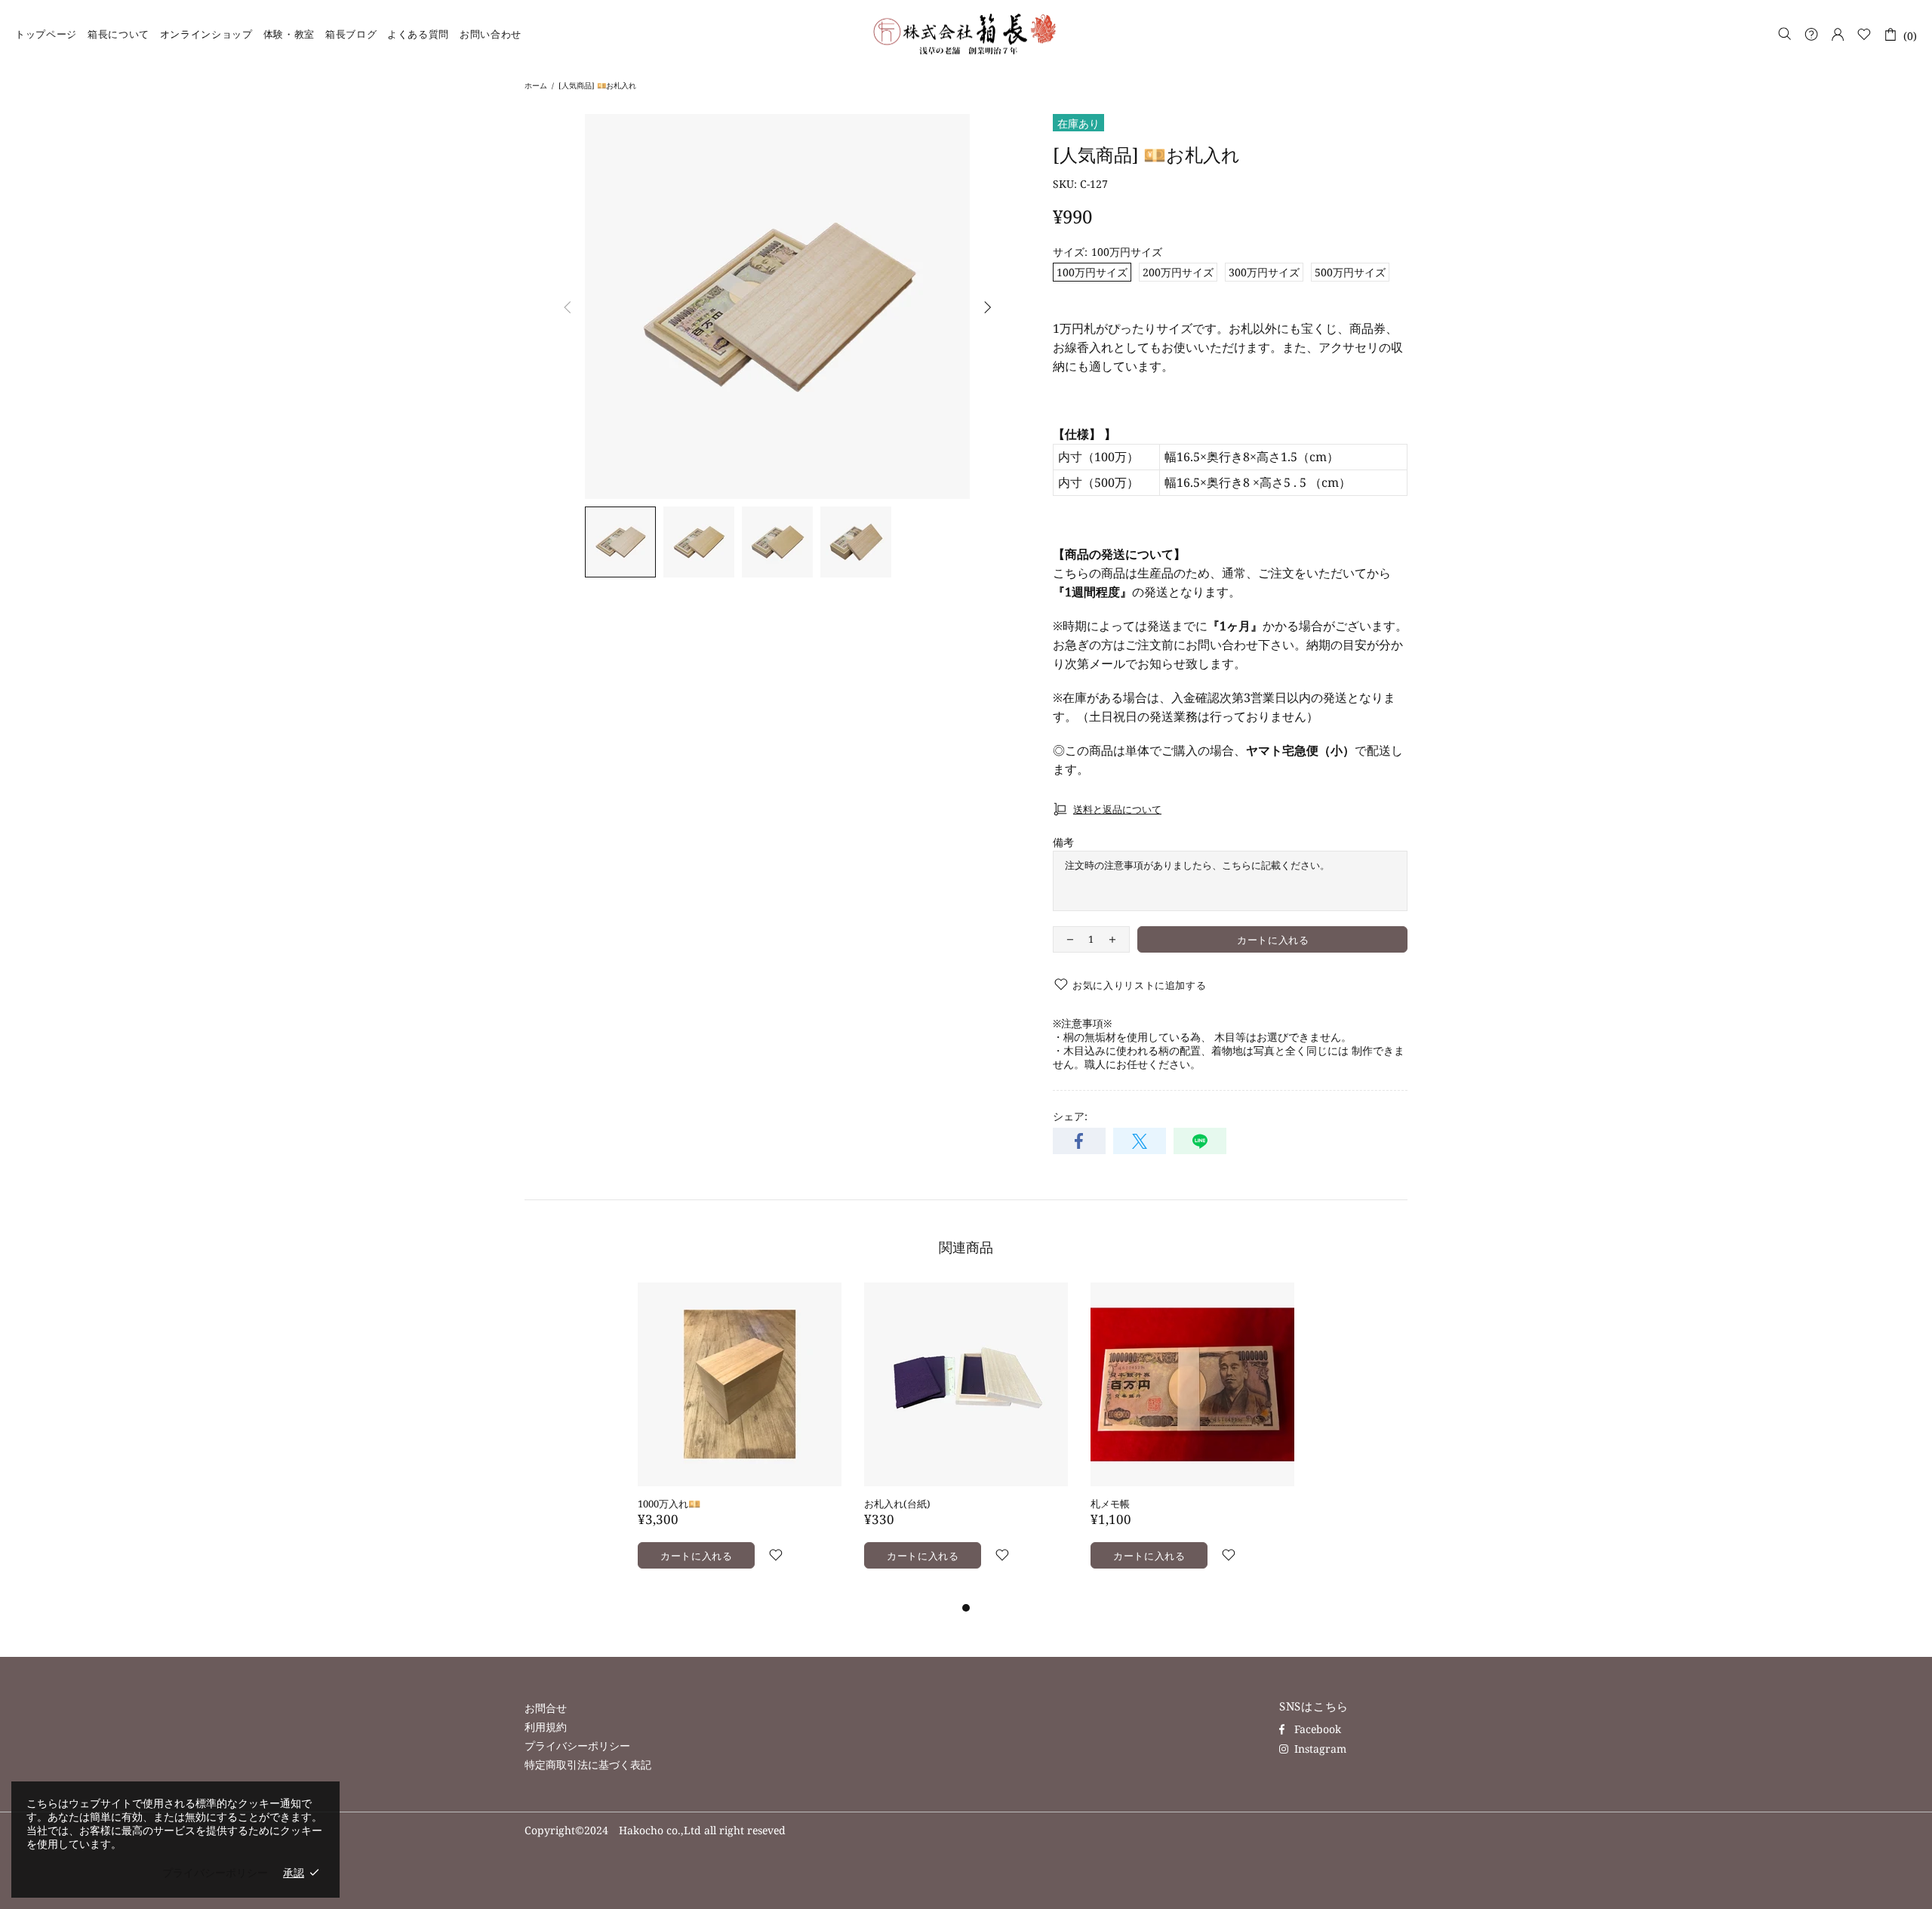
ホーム (536, 85)
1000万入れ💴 (669, 1504)
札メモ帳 (1110, 1504)
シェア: (1070, 1116)
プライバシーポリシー (577, 1746)
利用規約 (546, 1727)
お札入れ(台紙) (897, 1504)
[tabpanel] (740, 1441)
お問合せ (546, 1708)
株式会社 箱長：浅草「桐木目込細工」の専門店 (966, 34)
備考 (1063, 842)
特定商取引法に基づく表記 (588, 1765)
